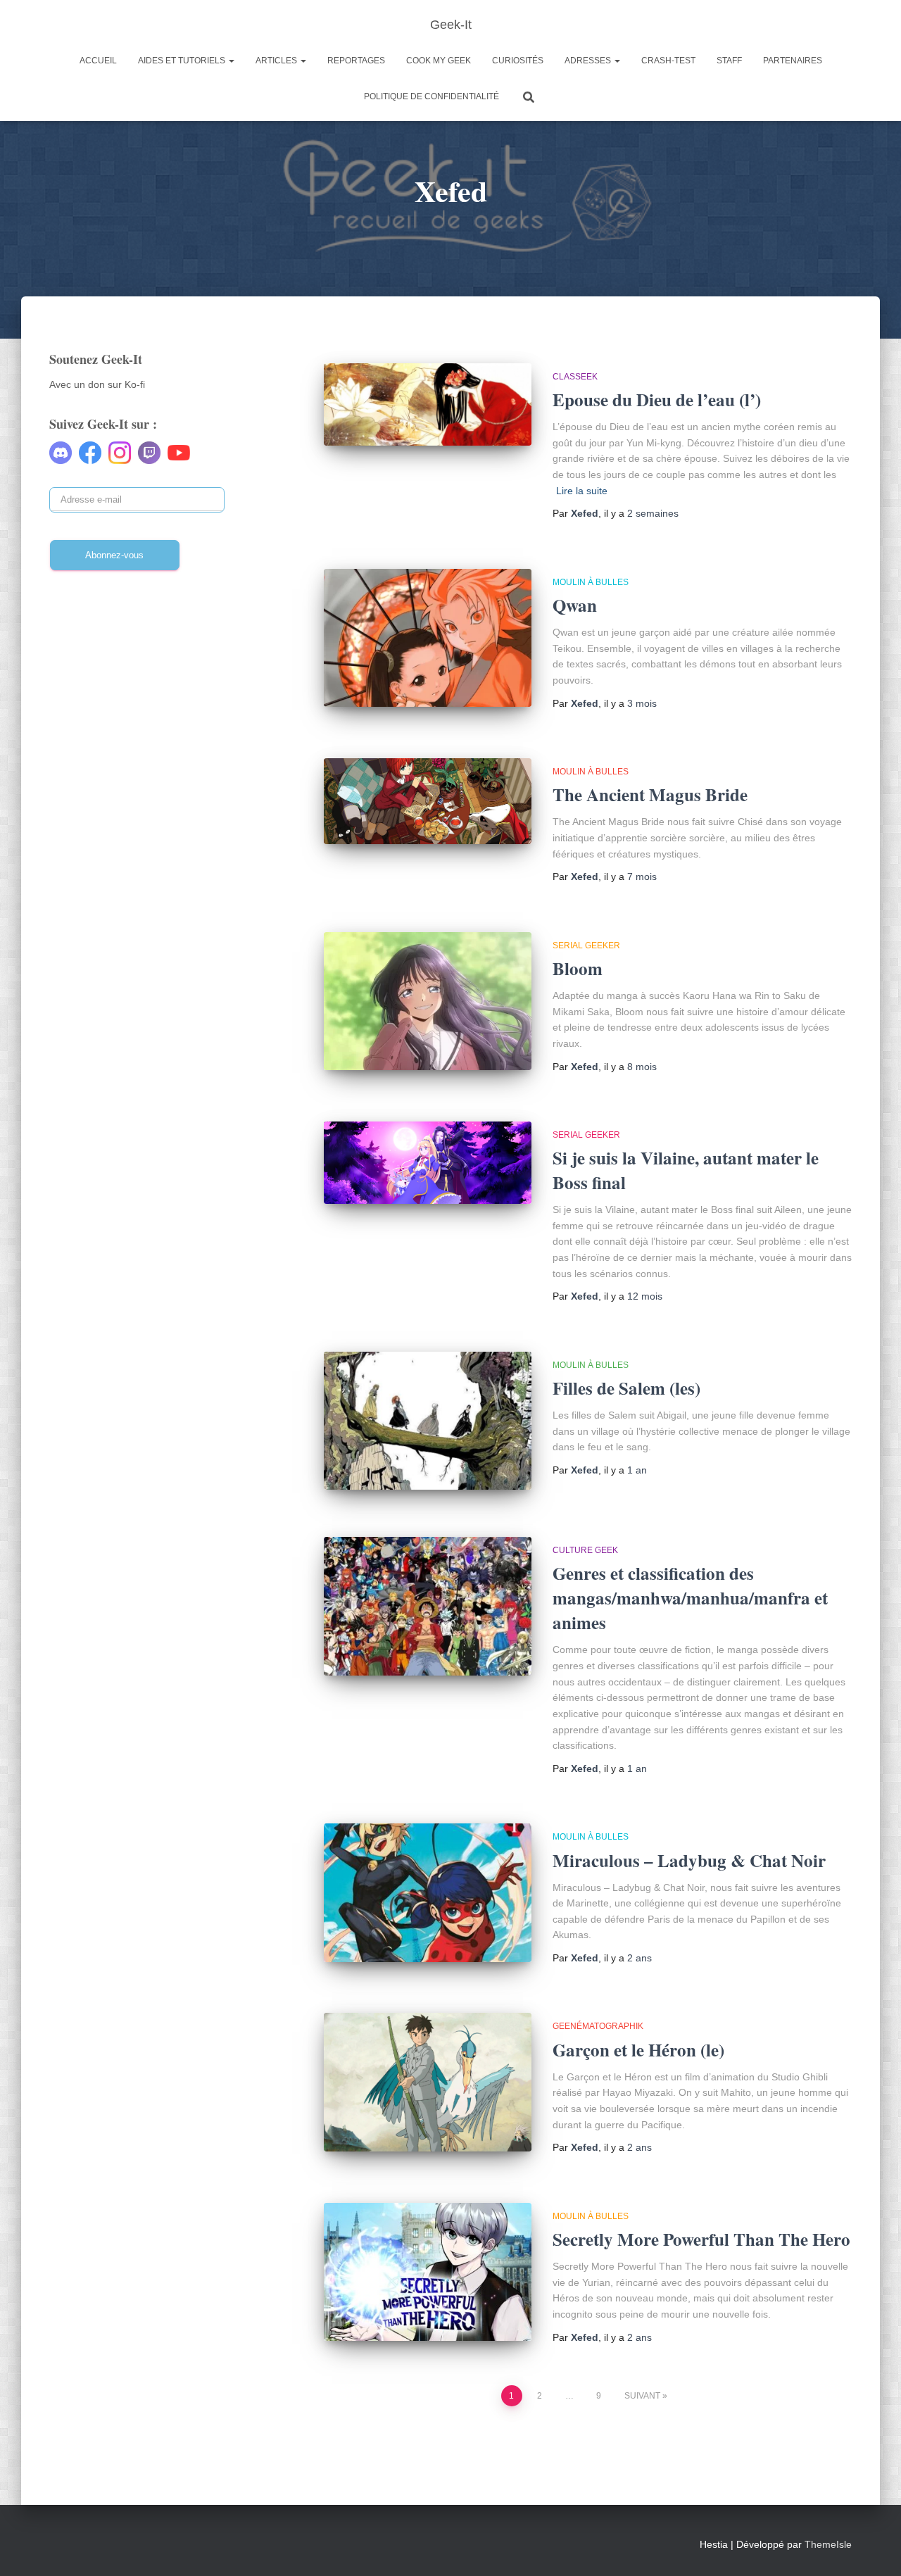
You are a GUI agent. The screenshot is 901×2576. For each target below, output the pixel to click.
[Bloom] (428, 1001)
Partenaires (793, 61)
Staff (729, 61)
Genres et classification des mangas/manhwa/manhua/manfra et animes (690, 1598)
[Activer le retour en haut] (873, 2548)
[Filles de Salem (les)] (428, 1421)
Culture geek (585, 1550)
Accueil (98, 61)
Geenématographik (598, 2026)
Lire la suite (582, 491)
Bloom (578, 968)
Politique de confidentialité (431, 96)
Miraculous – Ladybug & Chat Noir (689, 1860)
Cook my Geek (439, 61)
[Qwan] (428, 638)
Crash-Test (668, 61)
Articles (277, 61)
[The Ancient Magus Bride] (428, 802)
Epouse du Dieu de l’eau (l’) (657, 400)
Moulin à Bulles (591, 582)
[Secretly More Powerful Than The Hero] (428, 2272)
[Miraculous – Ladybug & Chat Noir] (428, 1893)
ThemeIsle (828, 2544)
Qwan (575, 605)
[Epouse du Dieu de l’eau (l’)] (428, 404)
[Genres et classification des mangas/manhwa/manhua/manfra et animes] (428, 1606)
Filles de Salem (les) (626, 1388)
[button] (231, 61)
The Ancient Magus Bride (650, 794)
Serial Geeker (586, 945)
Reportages (356, 61)
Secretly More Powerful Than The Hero (701, 2239)
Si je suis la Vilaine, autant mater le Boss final (686, 1170)
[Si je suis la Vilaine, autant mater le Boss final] (428, 1163)
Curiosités (518, 61)
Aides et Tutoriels (183, 61)
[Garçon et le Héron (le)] (428, 2082)
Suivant (642, 2396)
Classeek (575, 377)
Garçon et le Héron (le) (638, 2050)
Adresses (589, 61)
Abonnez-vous (114, 555)
